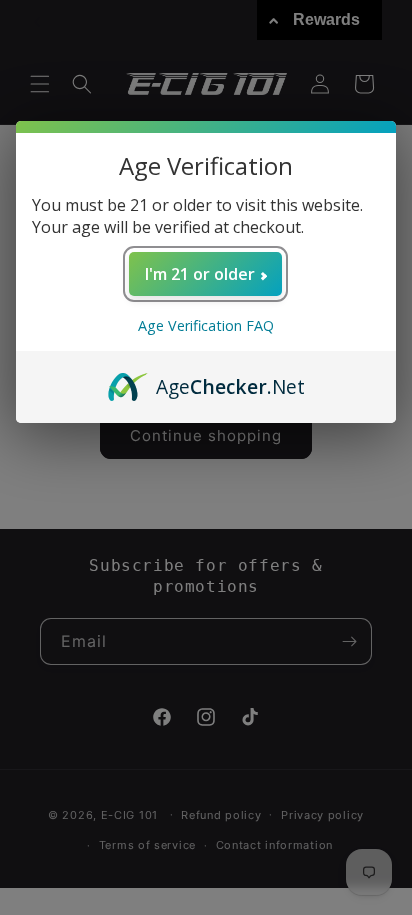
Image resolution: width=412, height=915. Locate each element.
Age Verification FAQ (206, 325)
